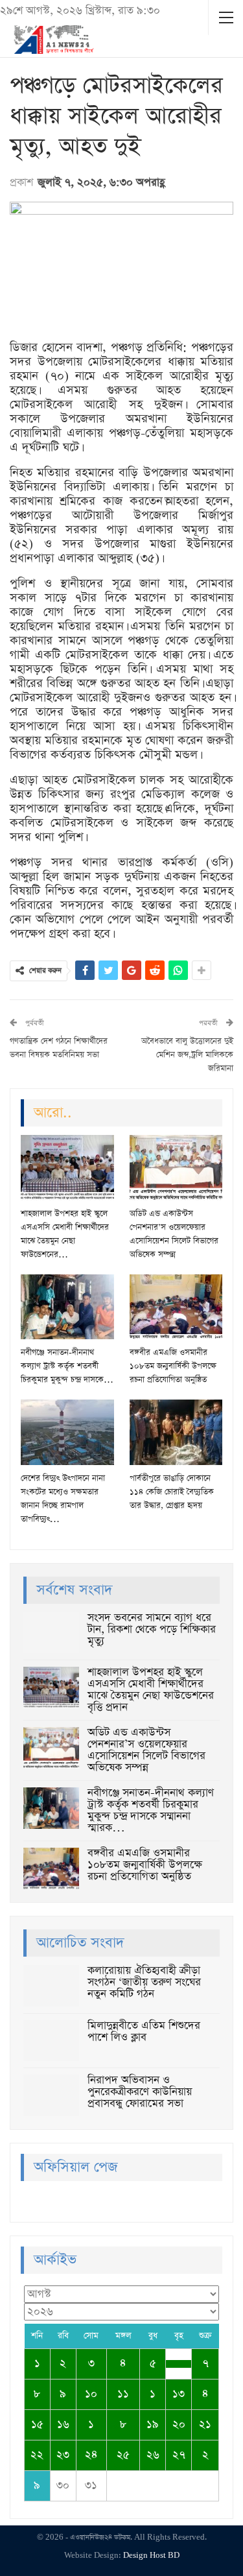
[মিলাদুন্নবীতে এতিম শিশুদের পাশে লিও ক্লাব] (51, 2041)
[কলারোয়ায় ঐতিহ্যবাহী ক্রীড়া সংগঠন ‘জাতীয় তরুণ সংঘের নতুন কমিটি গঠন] (51, 1986)
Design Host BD (151, 2556)
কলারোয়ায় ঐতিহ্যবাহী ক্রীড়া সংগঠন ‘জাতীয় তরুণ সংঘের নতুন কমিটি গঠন (144, 1982)
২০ (179, 2425)
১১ (123, 2394)
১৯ (153, 2425)
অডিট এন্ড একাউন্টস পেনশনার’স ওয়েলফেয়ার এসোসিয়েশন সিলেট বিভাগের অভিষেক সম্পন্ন (146, 1750)
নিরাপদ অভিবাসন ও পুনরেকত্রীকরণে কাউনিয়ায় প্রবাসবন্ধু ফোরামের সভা (140, 2092)
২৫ (123, 2455)
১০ (91, 2394)
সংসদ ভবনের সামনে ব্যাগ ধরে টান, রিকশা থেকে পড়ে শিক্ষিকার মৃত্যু (152, 1629)
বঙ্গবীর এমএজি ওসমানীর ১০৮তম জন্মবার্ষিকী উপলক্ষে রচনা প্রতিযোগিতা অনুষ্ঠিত (145, 1865)
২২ (37, 2455)
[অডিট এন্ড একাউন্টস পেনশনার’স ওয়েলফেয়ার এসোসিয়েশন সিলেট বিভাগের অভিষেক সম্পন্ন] (176, 1167)
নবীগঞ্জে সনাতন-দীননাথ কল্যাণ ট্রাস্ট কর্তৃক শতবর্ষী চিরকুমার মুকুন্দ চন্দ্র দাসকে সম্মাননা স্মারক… (151, 1810)
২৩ (63, 2455)
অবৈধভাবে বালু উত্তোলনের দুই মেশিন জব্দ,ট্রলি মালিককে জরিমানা (187, 1055)
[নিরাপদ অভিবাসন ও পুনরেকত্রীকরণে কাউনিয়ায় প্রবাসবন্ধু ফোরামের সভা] (51, 2095)
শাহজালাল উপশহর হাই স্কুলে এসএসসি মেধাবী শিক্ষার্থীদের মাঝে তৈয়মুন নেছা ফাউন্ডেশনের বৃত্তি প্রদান (151, 1690)
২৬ (153, 2455)
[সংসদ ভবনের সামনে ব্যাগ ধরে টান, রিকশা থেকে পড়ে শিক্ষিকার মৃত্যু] (51, 1633)
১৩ (179, 2394)
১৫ (37, 2425)
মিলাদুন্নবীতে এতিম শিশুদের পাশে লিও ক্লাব (144, 2032)
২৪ (91, 2455)
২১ (205, 2425)
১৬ (63, 2425)
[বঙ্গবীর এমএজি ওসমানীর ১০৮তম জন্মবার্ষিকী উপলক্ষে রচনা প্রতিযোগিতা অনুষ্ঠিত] (176, 1307)
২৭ (179, 2455)
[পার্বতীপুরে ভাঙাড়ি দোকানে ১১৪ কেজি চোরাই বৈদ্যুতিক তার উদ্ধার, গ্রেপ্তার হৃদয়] (176, 1432)
